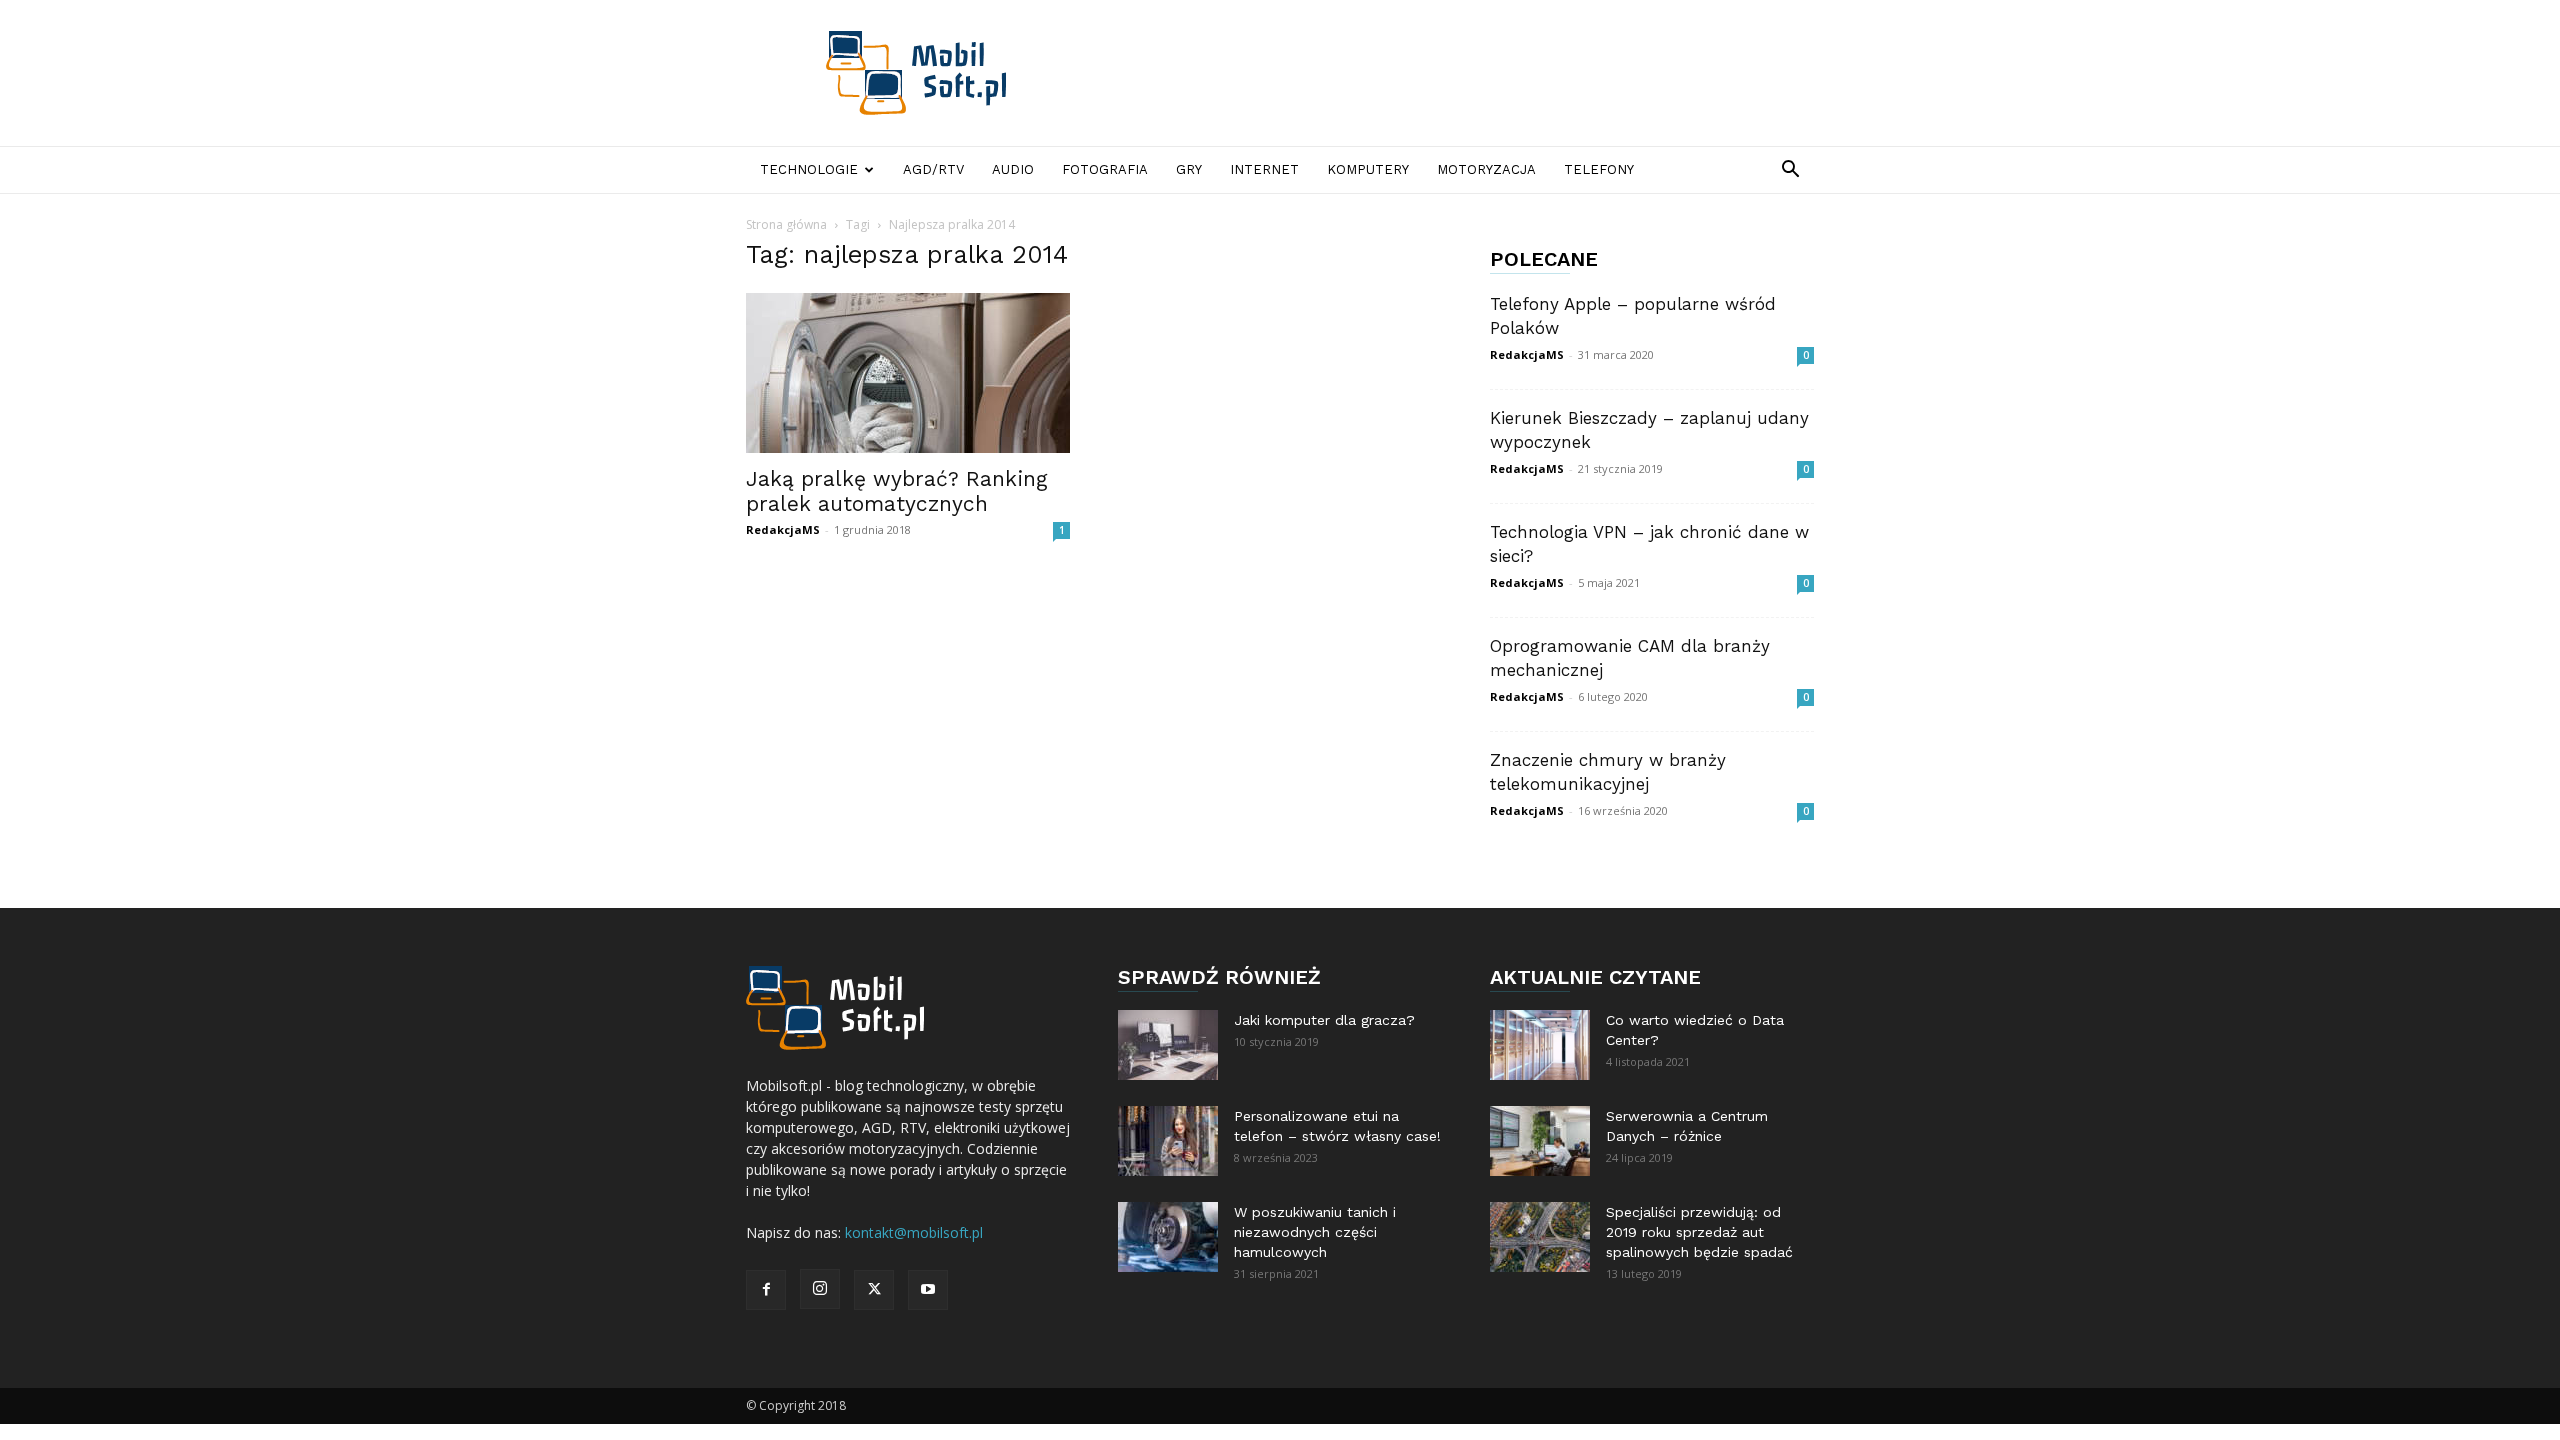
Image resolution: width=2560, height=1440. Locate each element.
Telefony (1599, 169)
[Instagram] (820, 1289)
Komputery (1368, 169)
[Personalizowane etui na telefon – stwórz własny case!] (1168, 1141)
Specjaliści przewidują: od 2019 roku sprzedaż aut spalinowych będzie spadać (1699, 1232)
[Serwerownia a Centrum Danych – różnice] (1540, 1141)
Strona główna (786, 224)
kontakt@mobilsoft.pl (914, 1232)
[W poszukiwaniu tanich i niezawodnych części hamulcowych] (1168, 1237)
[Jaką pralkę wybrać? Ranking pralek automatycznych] (908, 373)
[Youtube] (928, 1290)
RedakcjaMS (783, 529)
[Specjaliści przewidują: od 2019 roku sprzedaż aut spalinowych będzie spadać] (1540, 1237)
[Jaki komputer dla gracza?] (1168, 1045)
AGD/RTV (933, 169)
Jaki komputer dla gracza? (1324, 1020)
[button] (1790, 171)
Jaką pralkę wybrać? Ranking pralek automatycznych (897, 491)
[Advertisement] (1450, 73)
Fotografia (1105, 169)
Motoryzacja (1486, 169)
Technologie (809, 169)
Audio (1013, 169)
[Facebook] (766, 1290)
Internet (1264, 169)
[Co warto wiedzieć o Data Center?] (1540, 1045)
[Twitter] (874, 1290)
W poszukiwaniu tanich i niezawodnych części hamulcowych (1315, 1232)
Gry (1189, 169)
